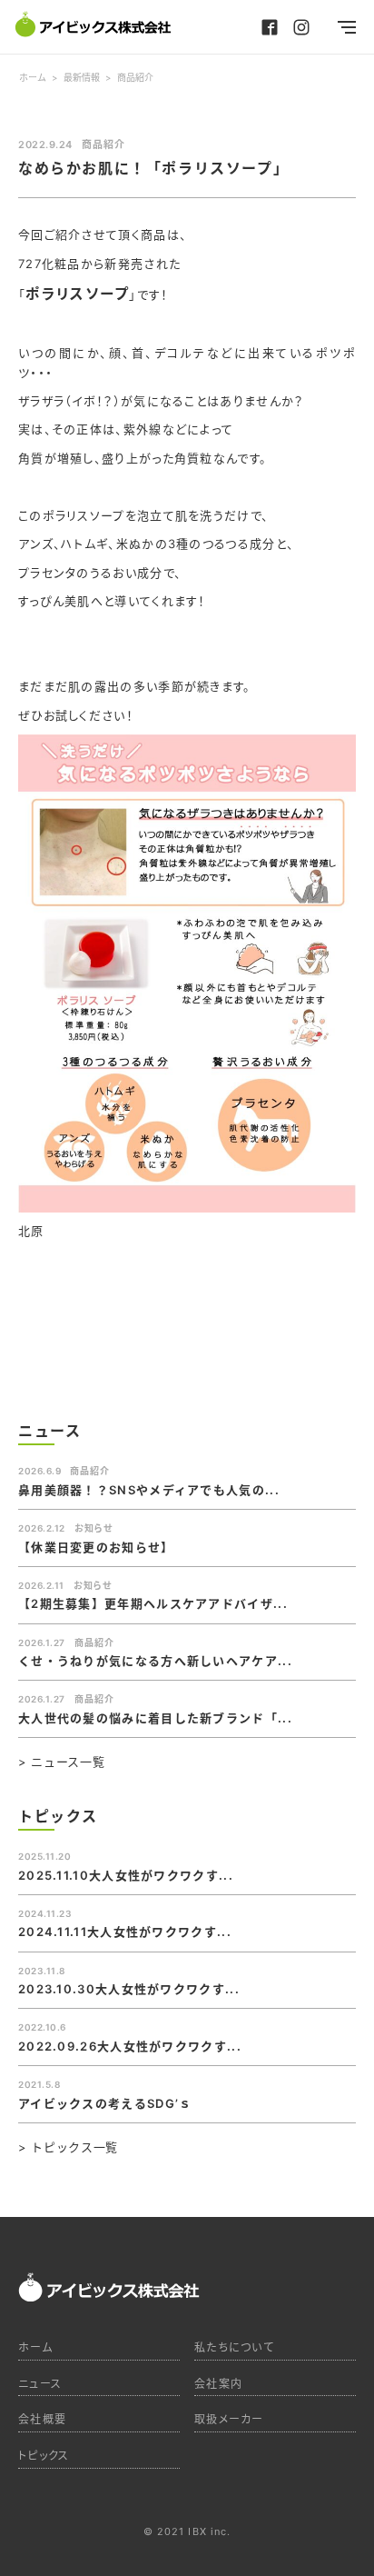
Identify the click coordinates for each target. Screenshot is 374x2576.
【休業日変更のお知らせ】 (96, 1547)
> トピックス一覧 (68, 2147)
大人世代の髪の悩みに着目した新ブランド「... (155, 1718)
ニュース (40, 2384)
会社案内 (218, 2384)
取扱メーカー (229, 2419)
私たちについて (234, 2347)
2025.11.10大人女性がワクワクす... (126, 1875)
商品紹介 (103, 145)
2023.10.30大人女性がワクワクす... (129, 1989)
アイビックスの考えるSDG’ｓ (105, 2103)
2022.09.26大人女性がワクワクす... (130, 2046)
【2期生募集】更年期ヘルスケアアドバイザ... (153, 1603)
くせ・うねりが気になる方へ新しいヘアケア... (155, 1661)
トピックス (44, 2456)
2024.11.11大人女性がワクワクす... (125, 1932)
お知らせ (93, 1528)
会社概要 (42, 2419)
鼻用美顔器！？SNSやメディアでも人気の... (149, 1490)
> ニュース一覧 (61, 1762)
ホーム (35, 2347)
